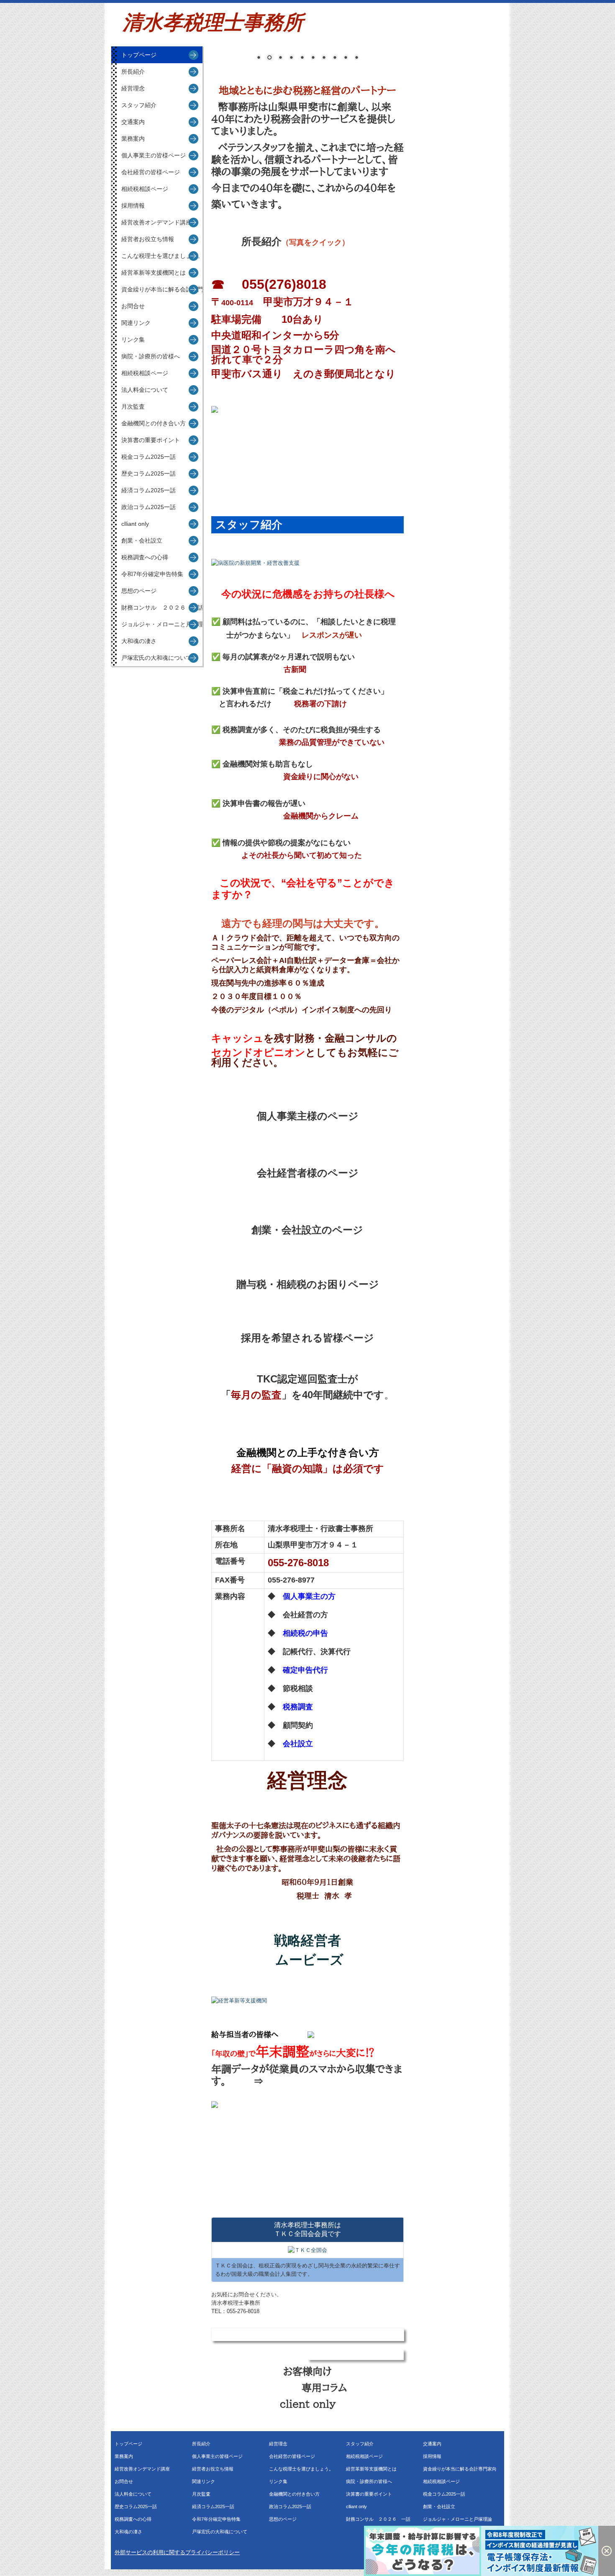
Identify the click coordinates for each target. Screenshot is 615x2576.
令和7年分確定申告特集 (152, 574)
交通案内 (133, 122)
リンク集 (133, 340)
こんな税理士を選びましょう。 (162, 256)
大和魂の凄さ (139, 641)
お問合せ (133, 306)
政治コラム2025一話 (149, 507)
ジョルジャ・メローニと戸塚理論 (162, 624)
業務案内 (133, 139)
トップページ (139, 55)
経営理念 (133, 88)
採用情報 (133, 206)
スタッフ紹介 (139, 105)
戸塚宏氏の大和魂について (156, 658)
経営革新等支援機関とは (154, 273)
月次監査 (133, 407)
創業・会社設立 (142, 540)
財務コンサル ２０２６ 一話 (162, 607)
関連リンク (136, 323)
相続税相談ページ (145, 189)
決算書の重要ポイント (151, 440)
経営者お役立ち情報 (148, 239)
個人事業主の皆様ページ (154, 155)
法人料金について (145, 390)
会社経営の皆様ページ (151, 172)
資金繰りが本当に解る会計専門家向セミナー (162, 289)
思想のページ (139, 591)
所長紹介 (133, 72)
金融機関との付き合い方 (154, 423)
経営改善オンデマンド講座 (156, 222)
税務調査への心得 (145, 557)
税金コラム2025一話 (149, 457)
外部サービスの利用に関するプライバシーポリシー (177, 2552)
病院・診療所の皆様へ (151, 356)
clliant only (135, 524)
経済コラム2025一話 (149, 490)
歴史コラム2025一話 (149, 474)
